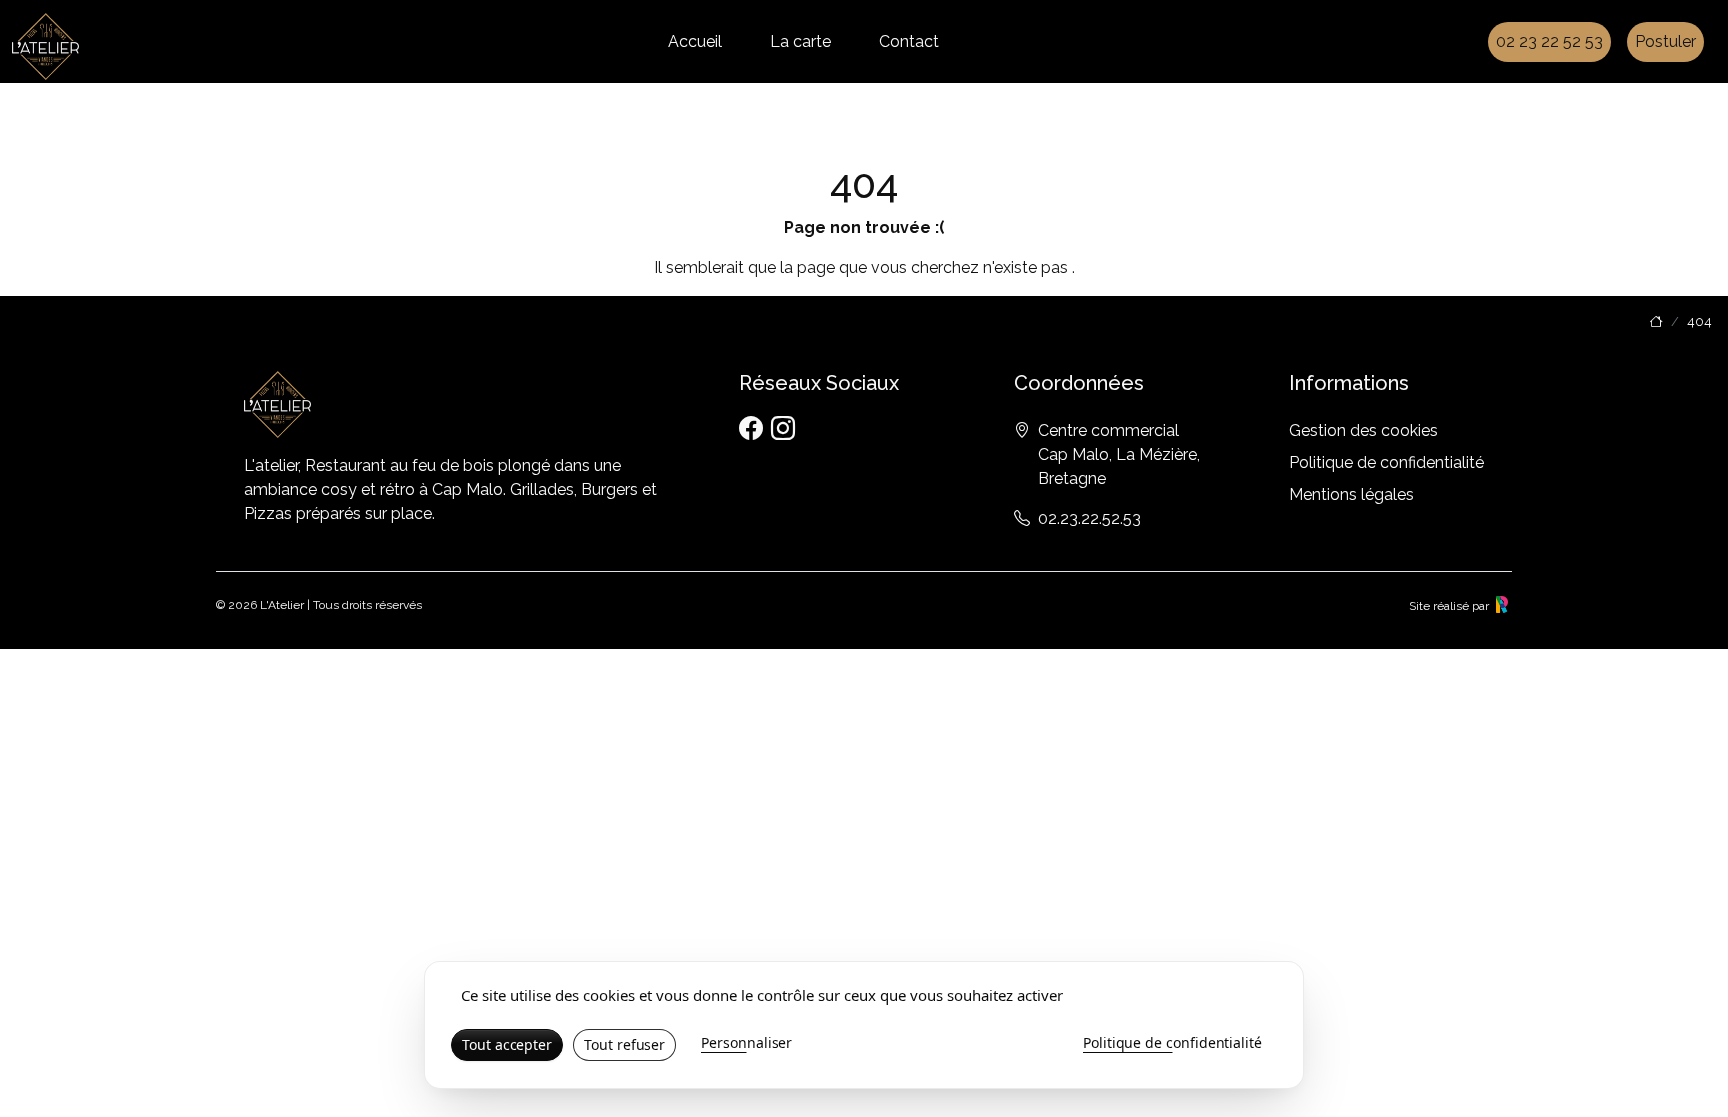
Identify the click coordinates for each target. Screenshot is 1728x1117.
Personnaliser (746, 1042)
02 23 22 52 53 (1549, 41)
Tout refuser (624, 1044)
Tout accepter (507, 1044)
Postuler (1665, 41)
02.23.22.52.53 (1089, 518)
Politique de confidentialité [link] (1172, 1042)
